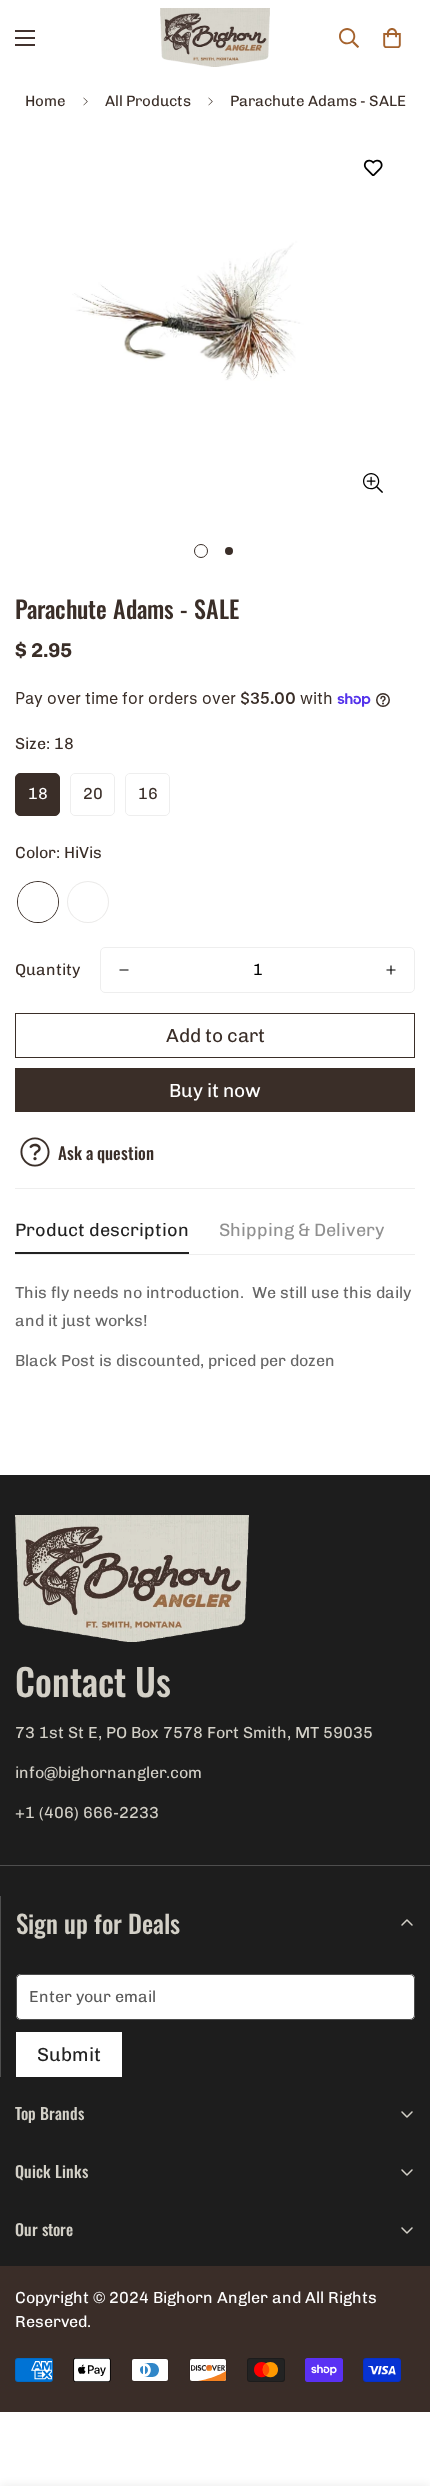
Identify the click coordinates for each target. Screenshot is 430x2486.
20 (93, 793)
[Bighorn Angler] (215, 38)
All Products (148, 101)
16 (148, 793)
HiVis (38, 902)
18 (38, 793)
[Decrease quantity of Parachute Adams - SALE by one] (124, 970)
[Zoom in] (372, 482)
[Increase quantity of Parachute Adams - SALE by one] (391, 970)
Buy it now (215, 1090)
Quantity (47, 969)
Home (45, 101)
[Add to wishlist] (372, 168)
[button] (392, 38)
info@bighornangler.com (108, 1772)
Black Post (88, 902)
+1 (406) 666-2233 (87, 1812)
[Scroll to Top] (394, 2380)
